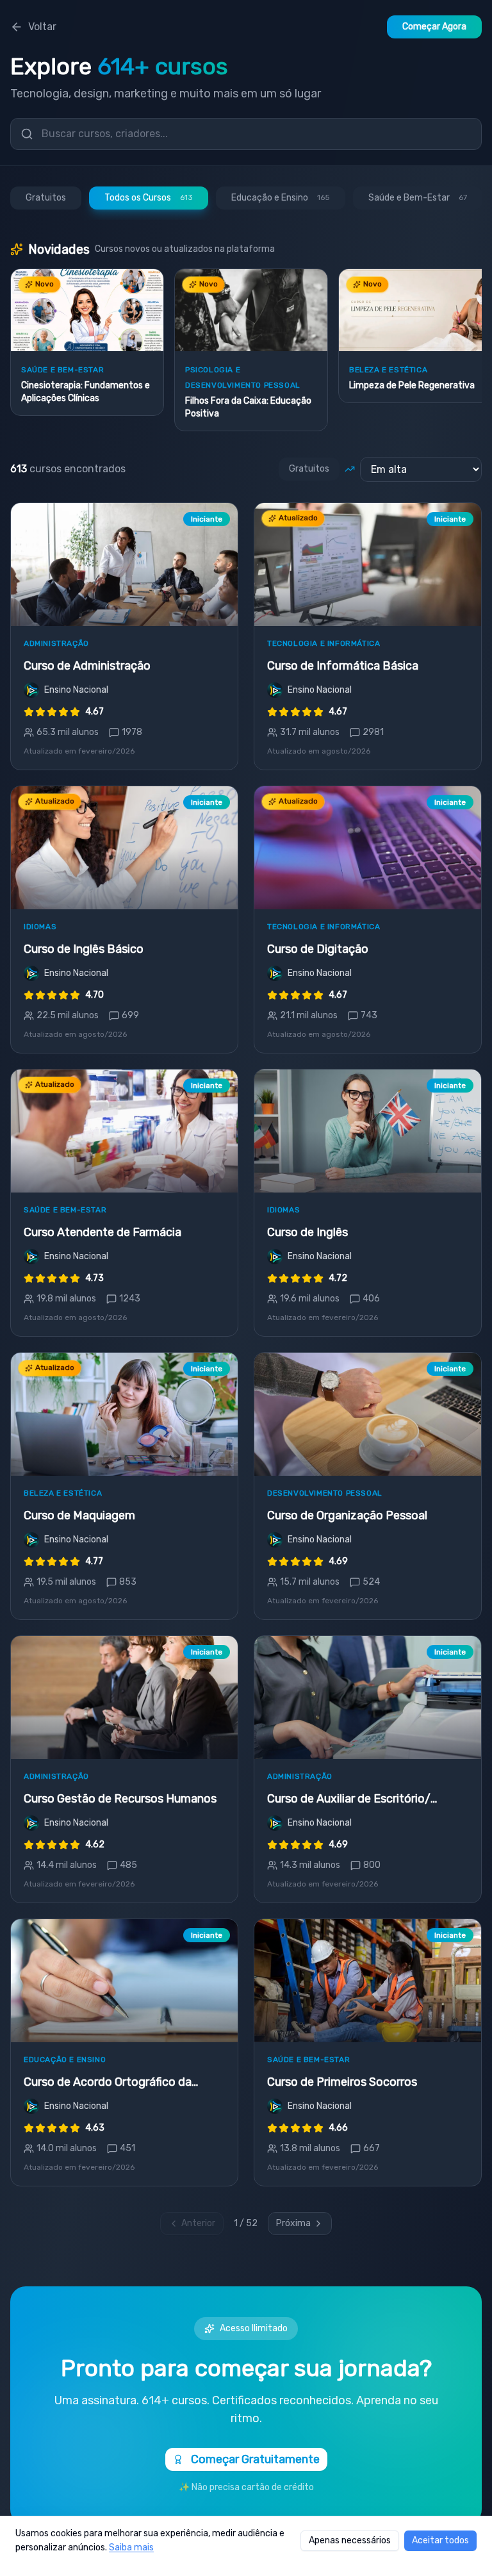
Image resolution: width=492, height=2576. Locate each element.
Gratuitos (46, 198)
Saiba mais (131, 2547)
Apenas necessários (350, 2540)
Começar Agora (434, 27)
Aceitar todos (440, 2540)
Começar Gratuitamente (255, 2459)
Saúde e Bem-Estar (418, 198)
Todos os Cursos (149, 198)
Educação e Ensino (281, 198)
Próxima (293, 2223)
